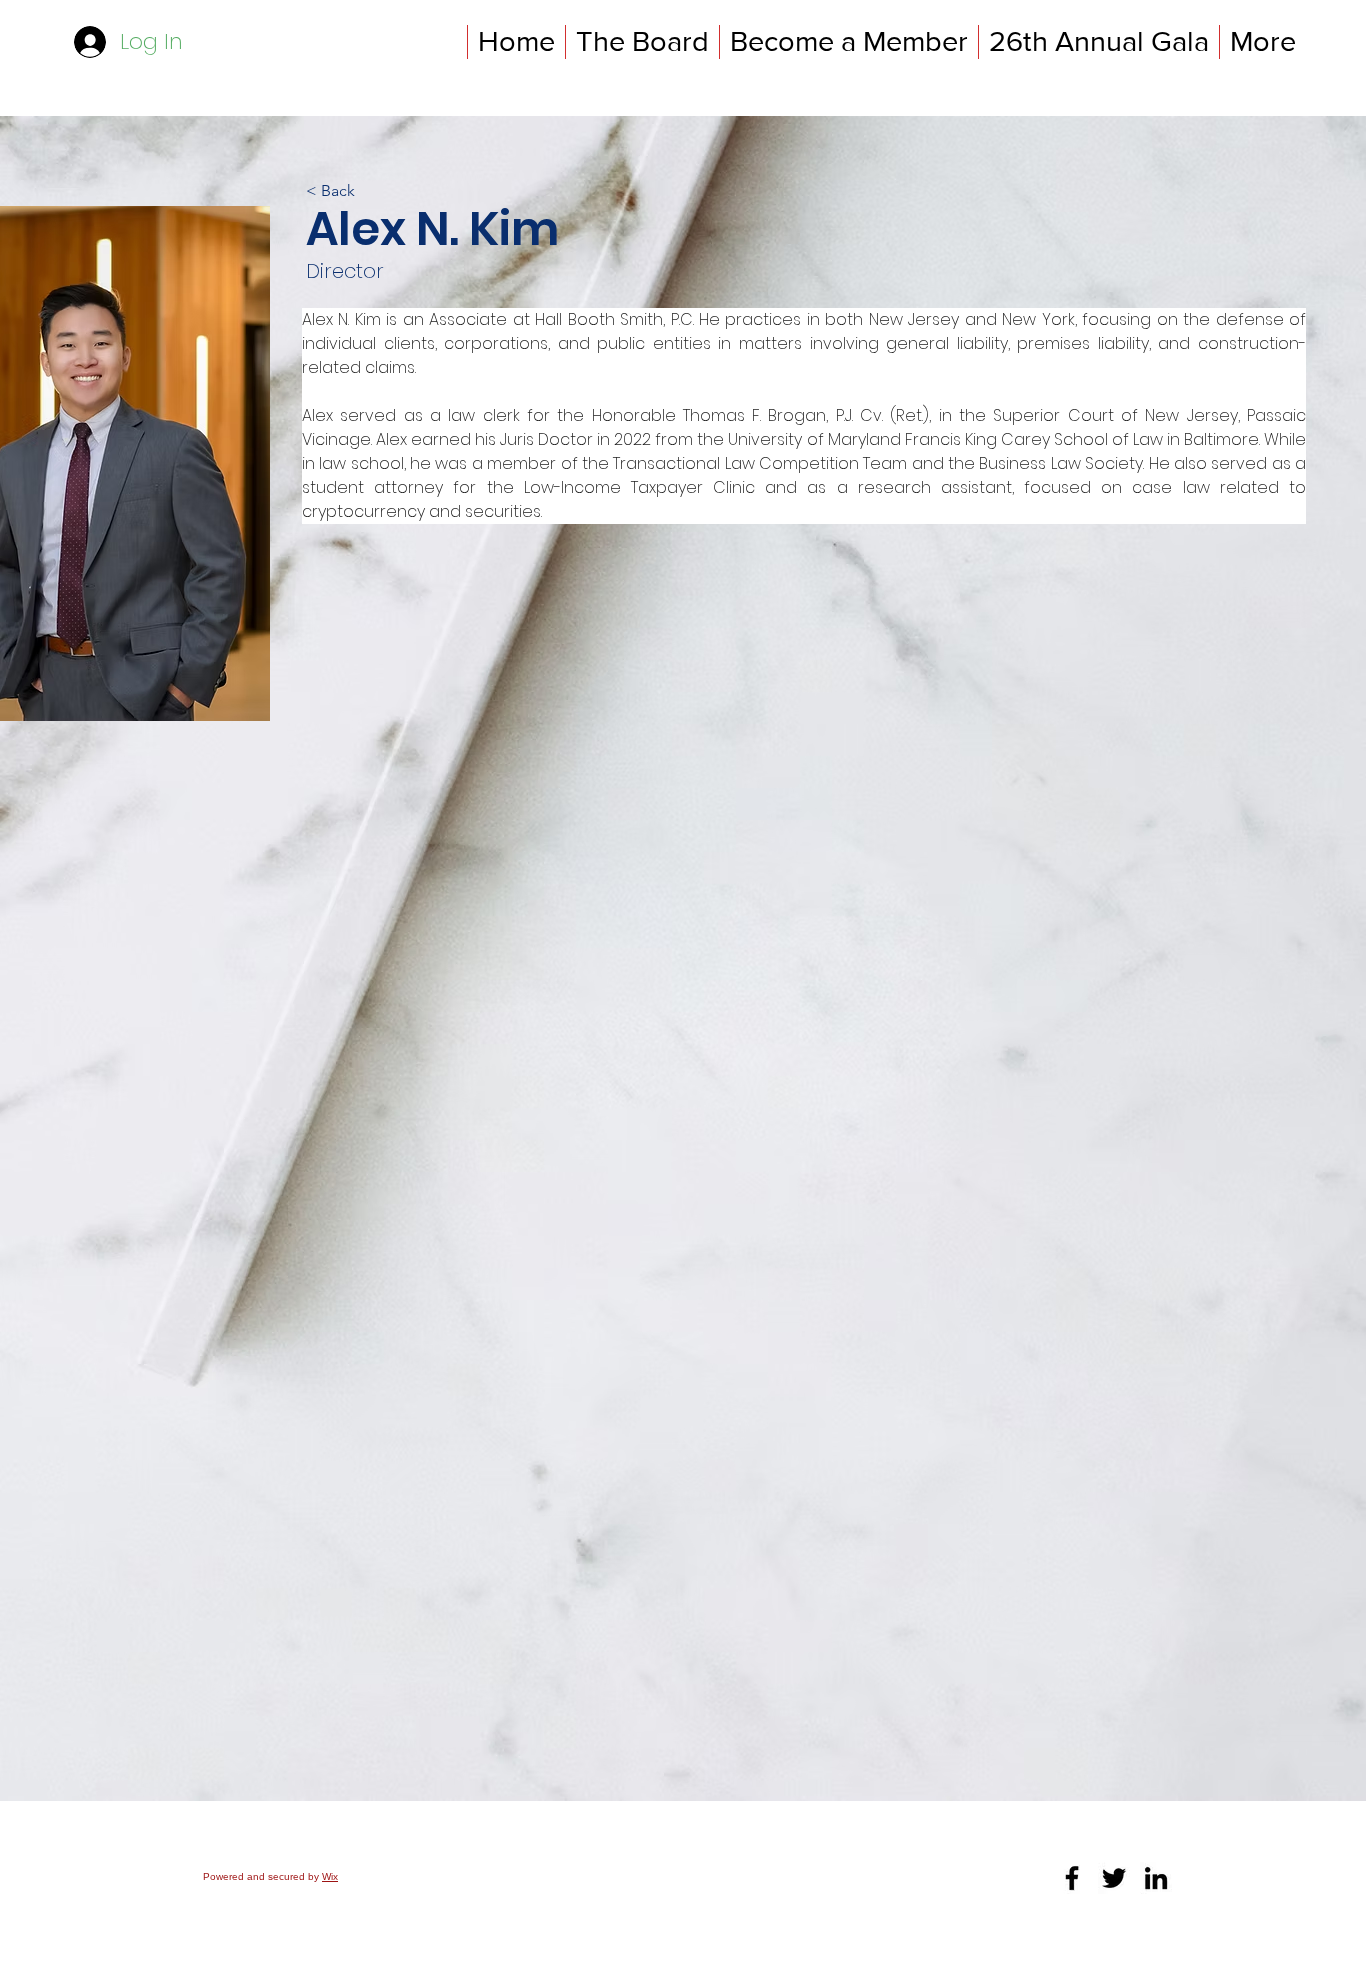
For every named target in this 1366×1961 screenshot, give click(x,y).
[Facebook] (1072, 1878)
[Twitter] (1114, 1878)
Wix (330, 1876)
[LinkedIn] (1156, 1878)
